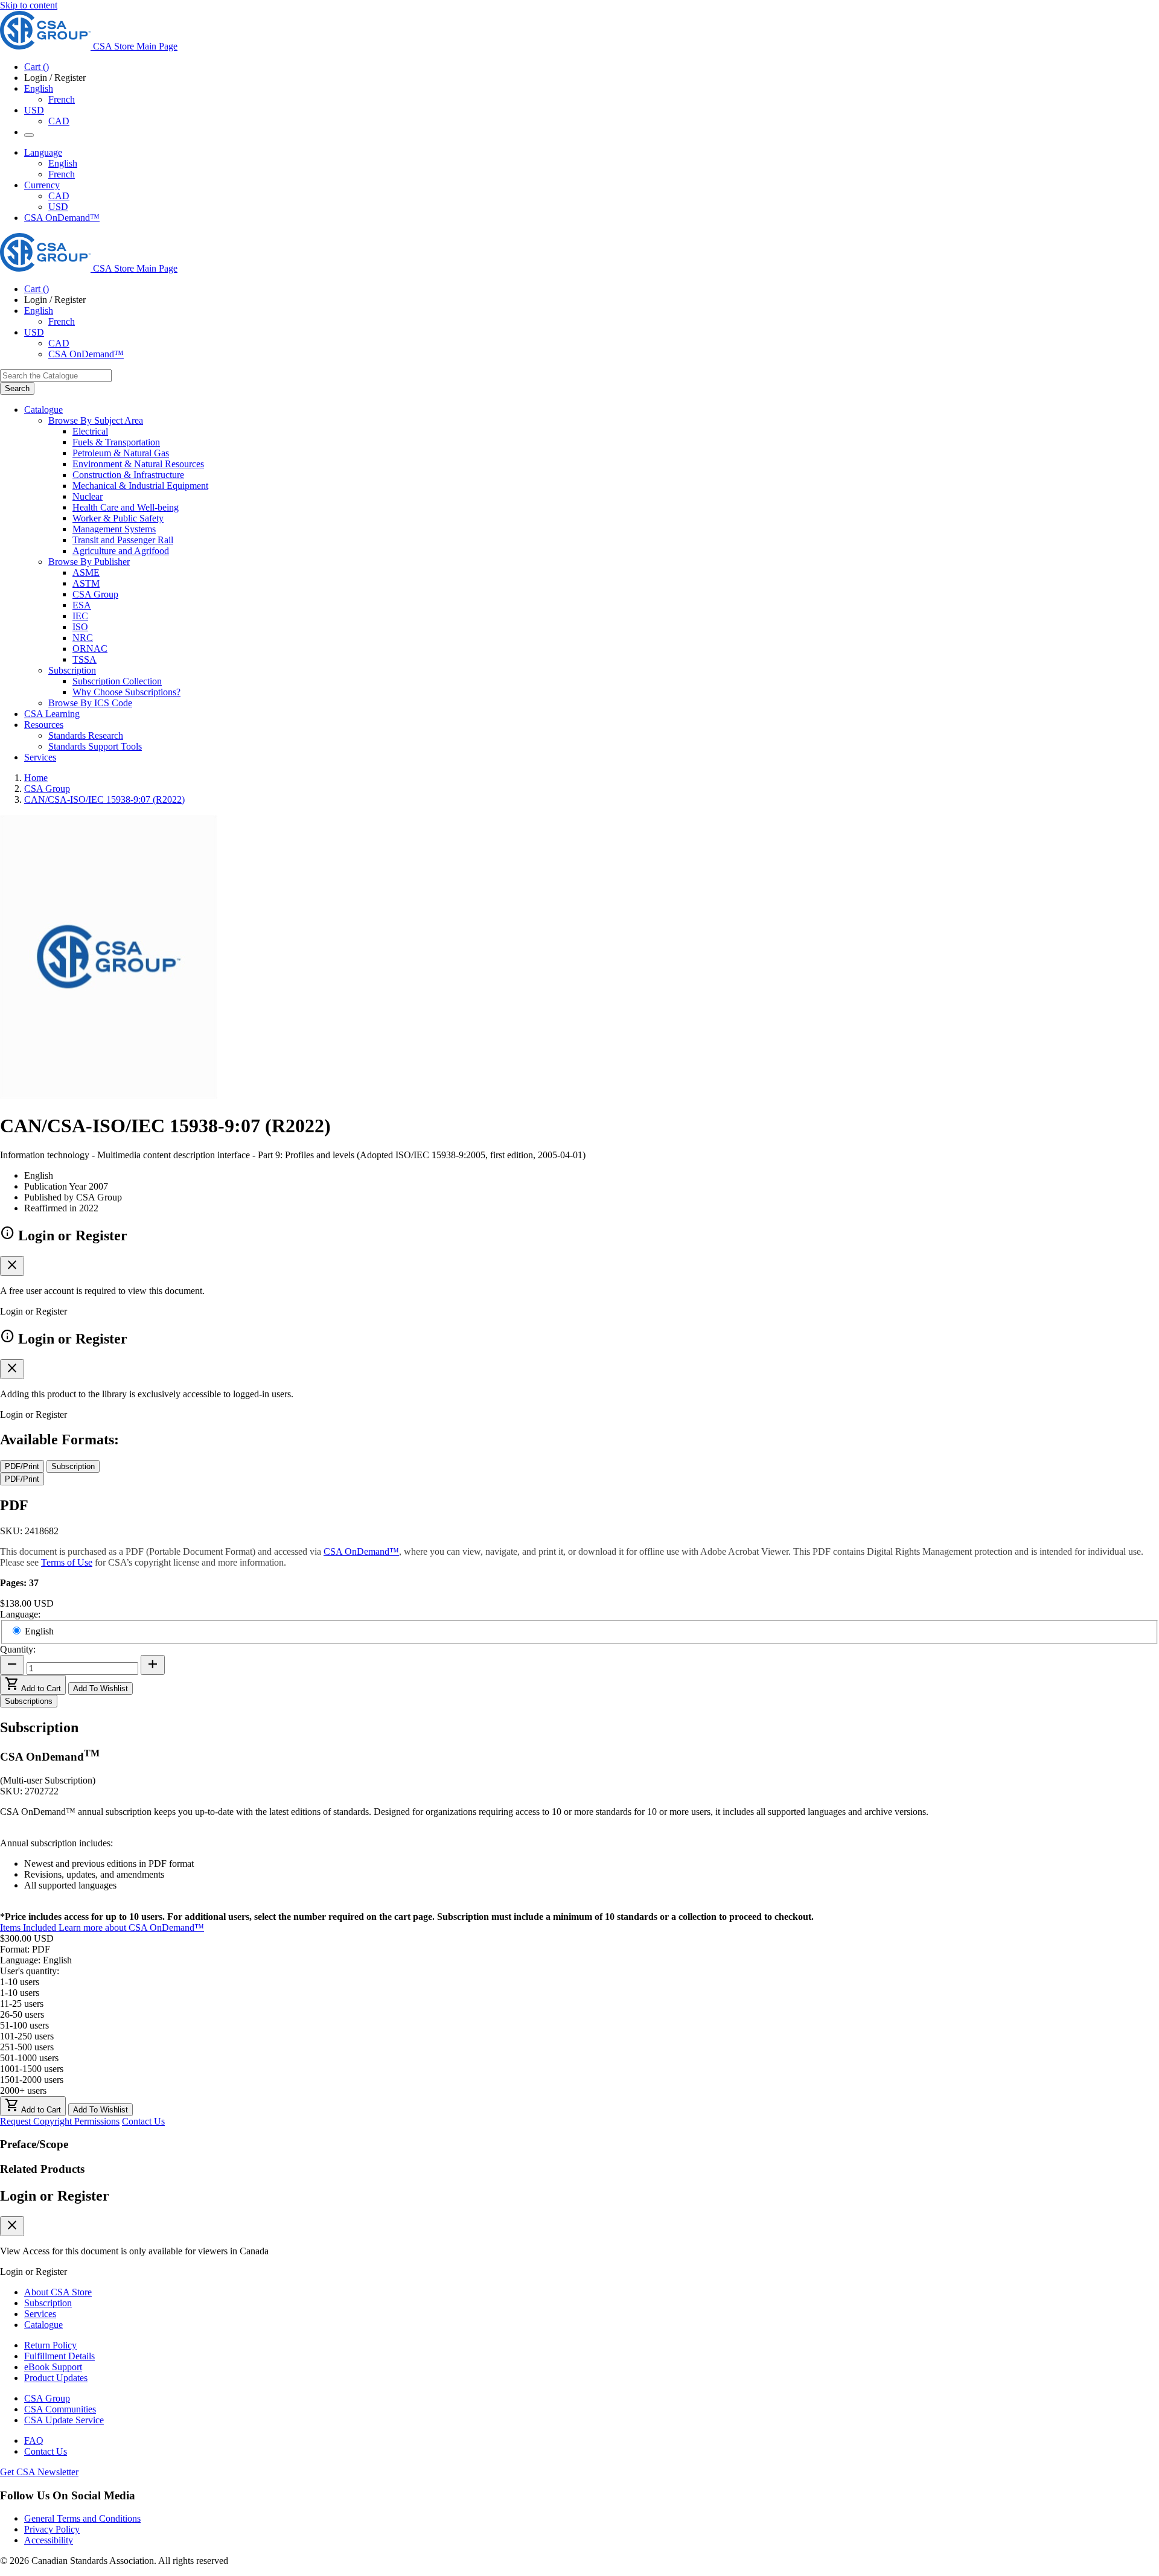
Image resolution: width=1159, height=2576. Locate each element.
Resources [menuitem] (44, 725)
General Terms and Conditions (82, 2518)
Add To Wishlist (101, 1688)
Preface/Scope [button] (34, 2144)
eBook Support (53, 2367)
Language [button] (43, 152)
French (62, 99)
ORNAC (90, 649)
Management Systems (114, 529)
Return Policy (50, 2345)
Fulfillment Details (59, 2356)
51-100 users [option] (24, 2025)
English (63, 163)
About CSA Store (58, 2292)
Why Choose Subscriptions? (126, 692)
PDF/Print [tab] (22, 1466)
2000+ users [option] (23, 2090)
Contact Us (143, 2121)
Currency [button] (42, 185)
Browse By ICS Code (90, 703)
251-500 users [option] (27, 2047)
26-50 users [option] (22, 2014)
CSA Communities (60, 2409)
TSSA (85, 659)
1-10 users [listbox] (20, 1982)
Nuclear (88, 496)
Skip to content (29, 5)
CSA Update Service (64, 2420)
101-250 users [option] (27, 2036)
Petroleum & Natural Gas (121, 453)
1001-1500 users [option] (32, 2069)
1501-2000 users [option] (32, 2080)
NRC (83, 638)
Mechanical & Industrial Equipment (140, 486)
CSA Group (95, 594)
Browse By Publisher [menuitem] (89, 562)
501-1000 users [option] (29, 2058)
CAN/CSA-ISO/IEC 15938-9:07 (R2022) (104, 799)
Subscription (48, 2303)
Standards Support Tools (95, 746)
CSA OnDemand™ (62, 218)
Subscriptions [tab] (29, 1701)
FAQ (34, 2441)
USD (34, 110)
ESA (82, 605)
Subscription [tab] (73, 1466)
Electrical (90, 431)
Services (40, 2314)
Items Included (29, 1927)
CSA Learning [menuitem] (52, 714)
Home (36, 778)
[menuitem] (616, 432)
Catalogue (43, 2325)
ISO (80, 627)
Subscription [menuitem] (72, 670)
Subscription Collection (117, 681)
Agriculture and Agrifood (121, 551)
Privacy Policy (52, 2529)
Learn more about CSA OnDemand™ (131, 1927)
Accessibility (49, 2540)
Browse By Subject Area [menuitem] (96, 420)
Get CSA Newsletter (39, 2472)
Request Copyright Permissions (60, 2121)
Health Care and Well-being (126, 507)
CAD (59, 121)
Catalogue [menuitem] (43, 410)
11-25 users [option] (22, 2004)
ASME (86, 572)
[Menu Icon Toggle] (29, 135)
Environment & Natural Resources (138, 464)
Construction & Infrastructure (128, 475)
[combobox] (56, 376)
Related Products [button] (42, 2169)
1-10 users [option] (20, 1993)
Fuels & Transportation (116, 442)
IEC (80, 616)
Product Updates (56, 2378)
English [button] (39, 88)
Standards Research (86, 735)
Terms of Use (67, 1562)
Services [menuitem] (40, 757)
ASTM (86, 583)
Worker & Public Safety (118, 518)
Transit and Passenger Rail (123, 540)
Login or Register (55, 2196)
